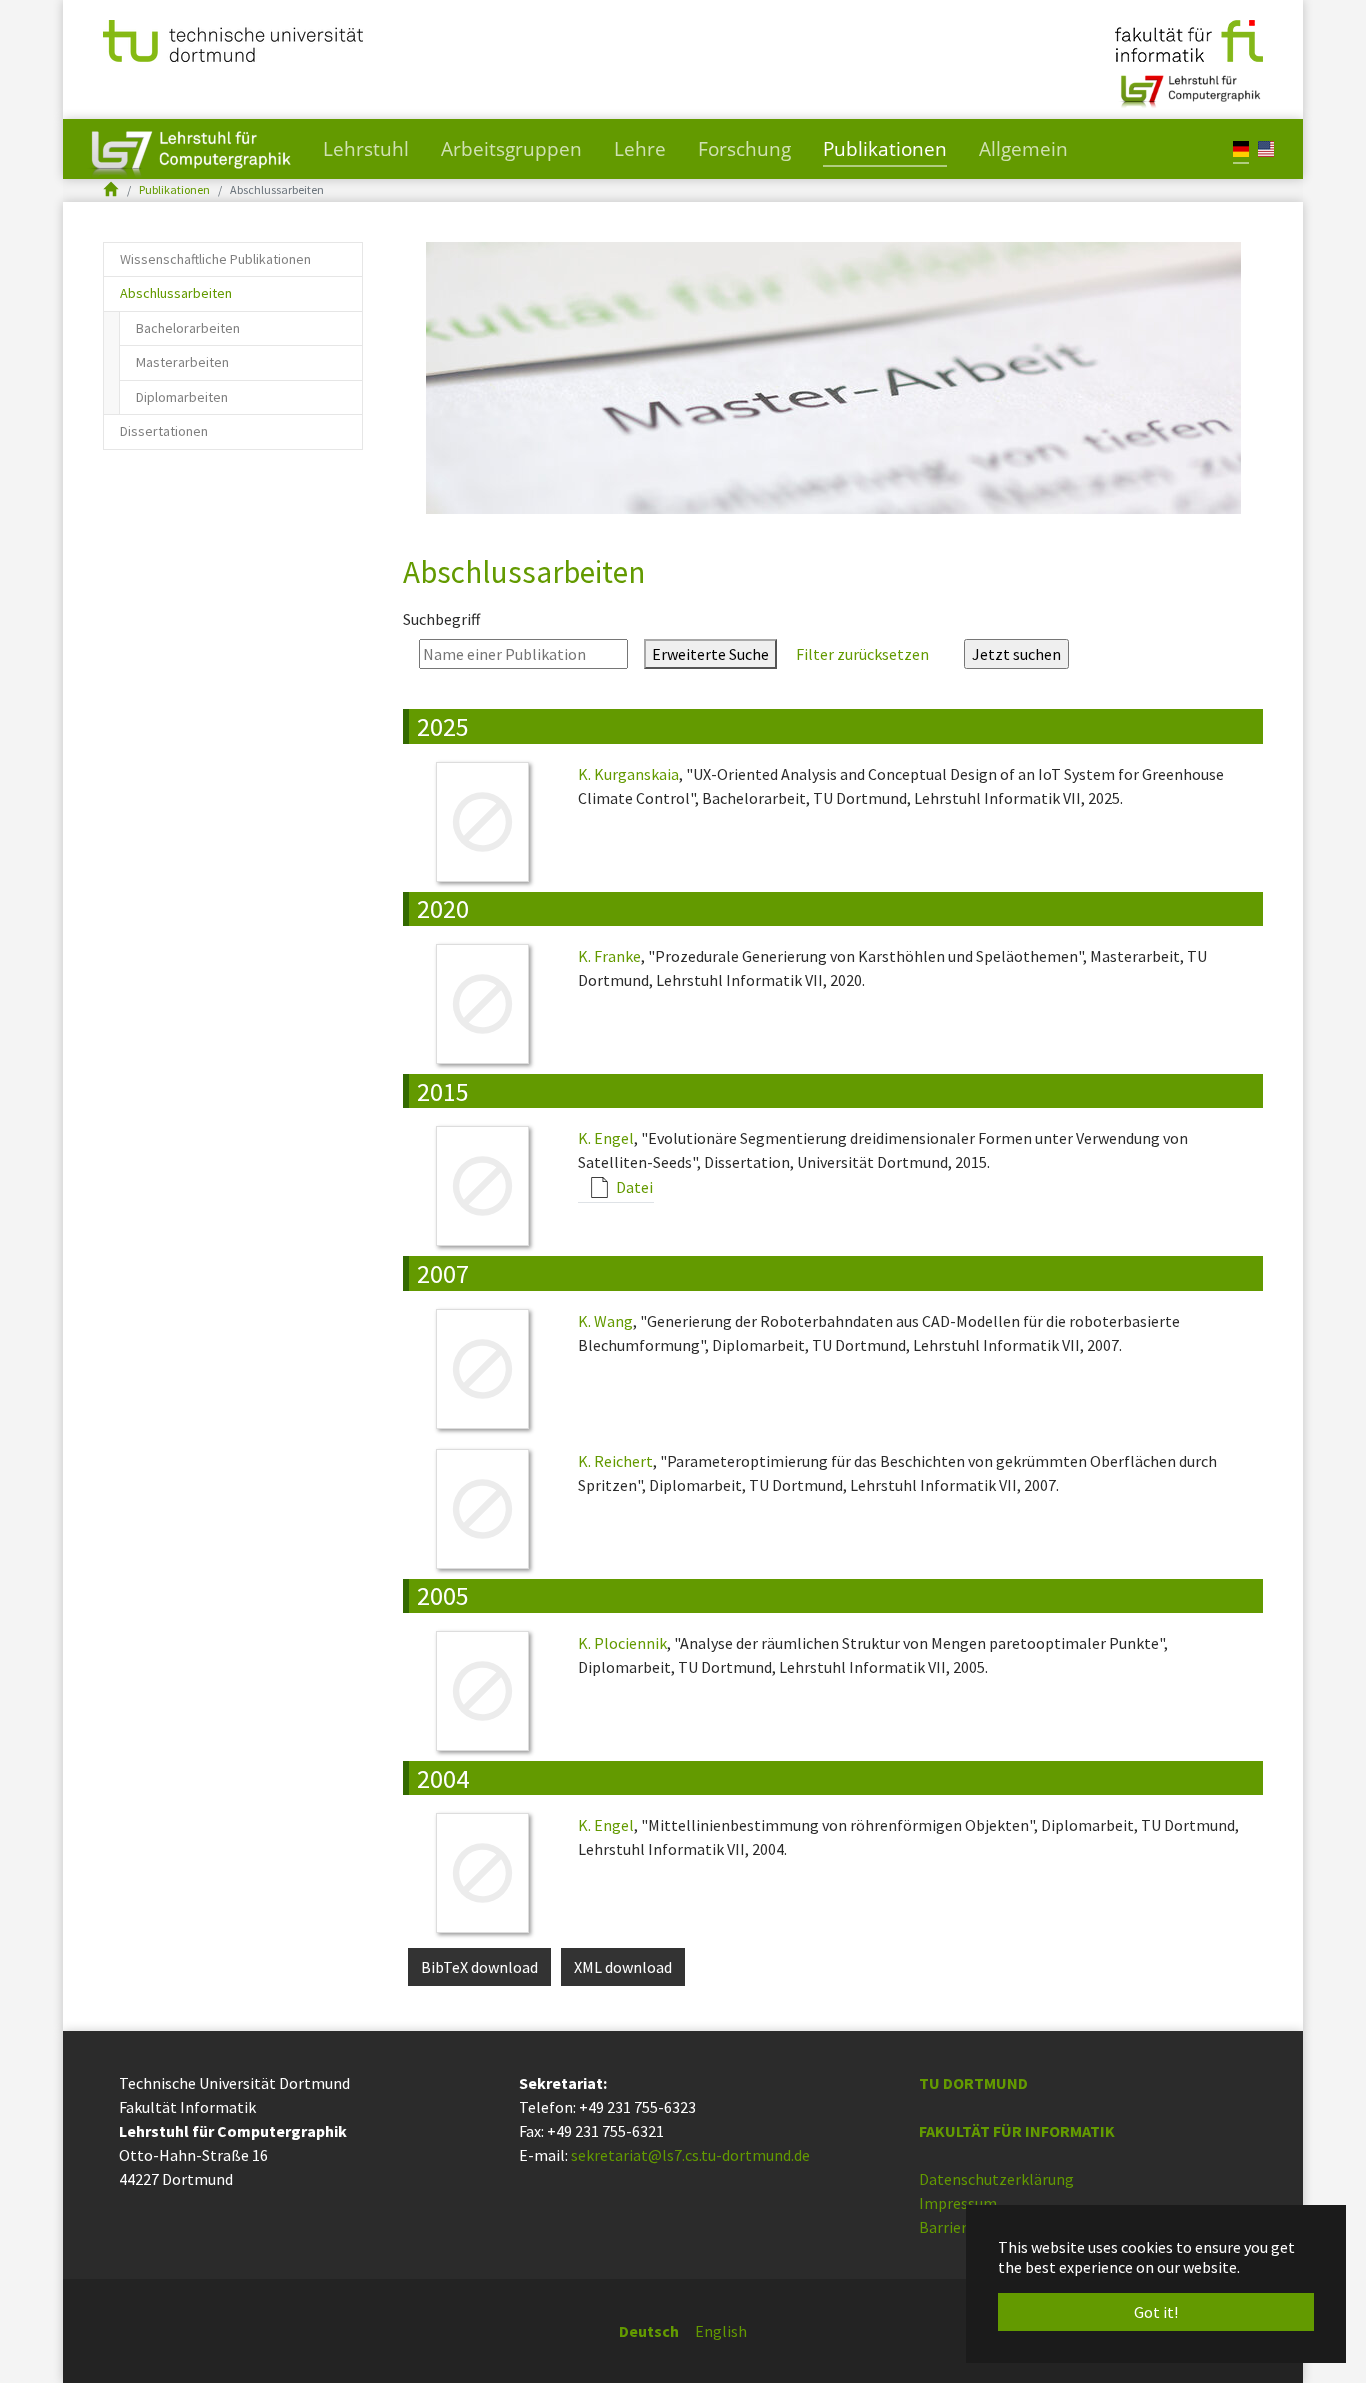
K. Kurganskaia (628, 774)
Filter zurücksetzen (862, 654)
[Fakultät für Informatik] (1189, 39)
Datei (633, 1187)
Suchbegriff (441, 619)
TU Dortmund (973, 2083)
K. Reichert (615, 1461)
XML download (623, 1967)
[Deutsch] (1241, 147)
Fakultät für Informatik (1017, 2131)
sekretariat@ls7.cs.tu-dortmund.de (690, 2155)
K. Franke (609, 956)
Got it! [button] (1156, 2312)
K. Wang (605, 1321)
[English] (1266, 147)
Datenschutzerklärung (996, 2179)
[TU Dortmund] (233, 39)
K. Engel (606, 1138)
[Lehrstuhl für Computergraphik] (1188, 83)
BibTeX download (479, 1967)
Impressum (958, 2203)
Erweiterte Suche (710, 654)
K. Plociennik (622, 1643)
